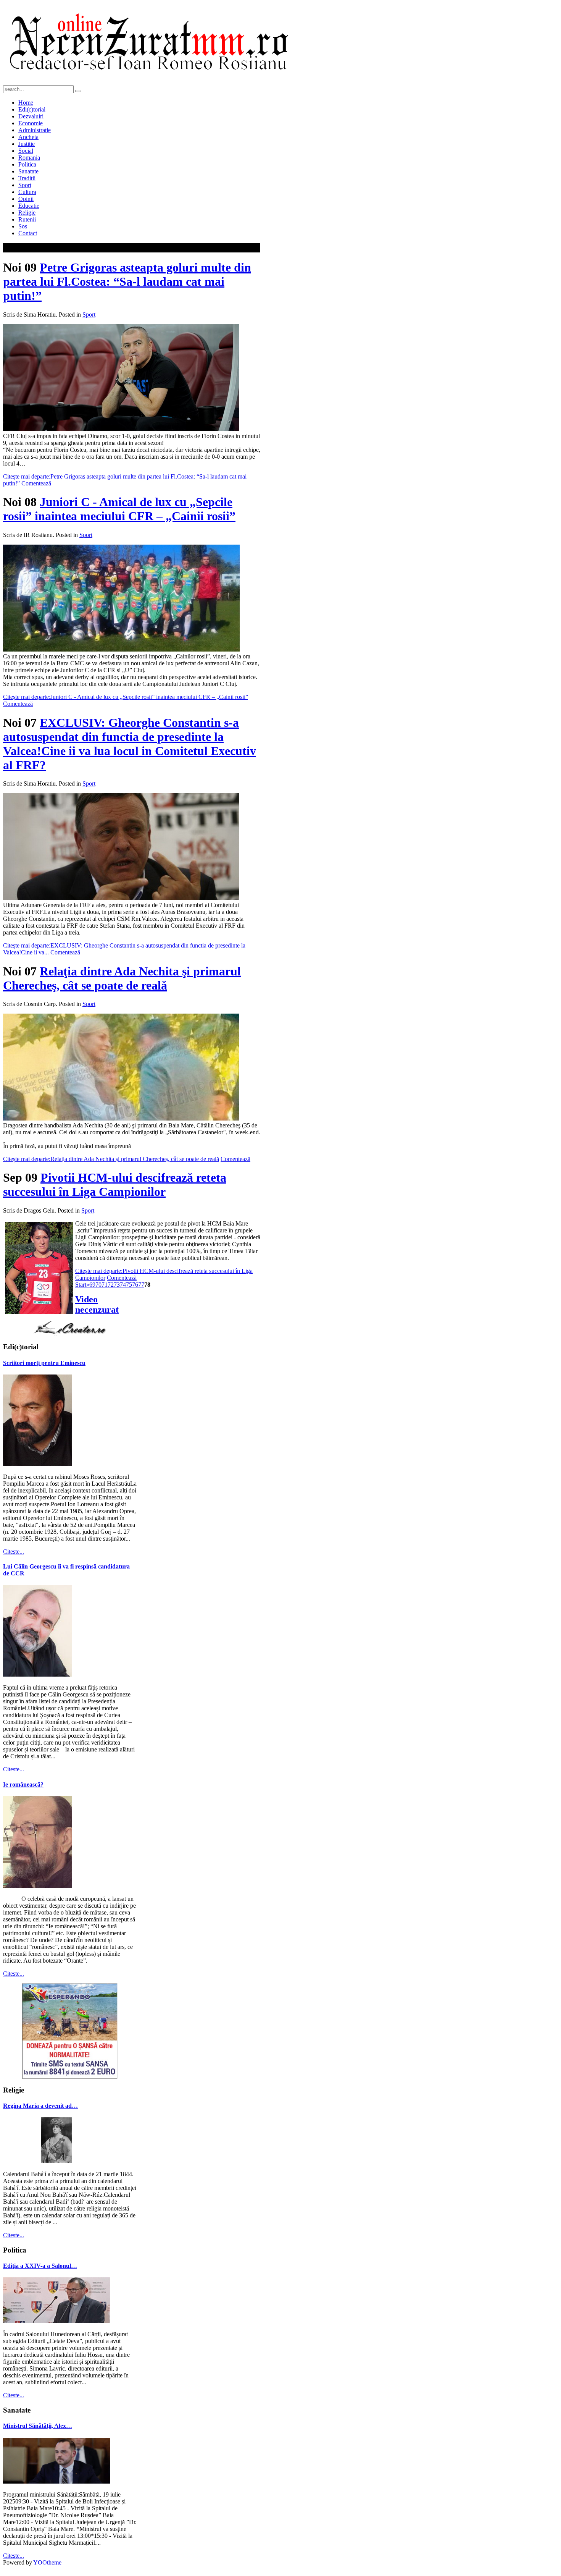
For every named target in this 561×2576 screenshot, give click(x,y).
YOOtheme (47, 2562)
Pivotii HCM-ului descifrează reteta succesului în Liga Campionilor (115, 1185)
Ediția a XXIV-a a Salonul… (40, 2266)
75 (129, 1285)
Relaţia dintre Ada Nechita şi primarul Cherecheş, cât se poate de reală (122, 978)
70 (98, 1285)
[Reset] (78, 91)
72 (111, 1285)
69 (92, 1285)
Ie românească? (23, 1784)
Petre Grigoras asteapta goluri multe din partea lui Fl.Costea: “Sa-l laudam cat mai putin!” (127, 281)
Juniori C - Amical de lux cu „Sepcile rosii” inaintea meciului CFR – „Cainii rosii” (119, 509)
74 (123, 1285)
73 (117, 1285)
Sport (89, 315)
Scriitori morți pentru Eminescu (44, 1363)
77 (141, 1285)
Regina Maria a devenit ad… (40, 2106)
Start (81, 1285)
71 (105, 1285)
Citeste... (14, 1552)
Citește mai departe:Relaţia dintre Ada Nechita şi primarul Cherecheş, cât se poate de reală (111, 1159)
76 (135, 1285)
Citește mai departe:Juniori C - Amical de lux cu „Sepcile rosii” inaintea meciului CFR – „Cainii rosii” (126, 697)
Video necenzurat (97, 1304)
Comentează (36, 483)
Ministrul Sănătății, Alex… (38, 2426)
